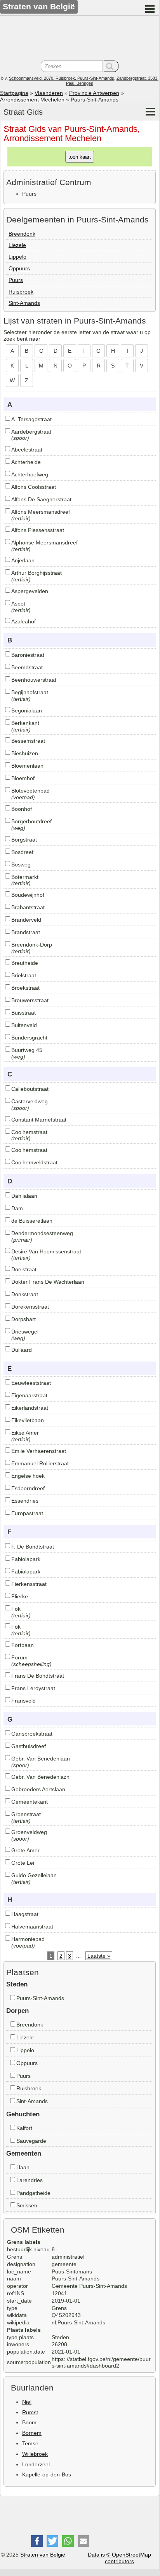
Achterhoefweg (30, 474)
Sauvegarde (31, 2141)
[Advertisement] (80, 39)
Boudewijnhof (28, 895)
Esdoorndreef (28, 1488)
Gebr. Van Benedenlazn (40, 1777)
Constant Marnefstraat (39, 1120)
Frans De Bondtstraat (38, 1676)
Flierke (20, 1596)
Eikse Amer (25, 1433)
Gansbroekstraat (32, 1734)
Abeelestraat (27, 450)
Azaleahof (23, 621)
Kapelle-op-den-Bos (47, 2474)
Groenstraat (26, 1814)
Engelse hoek (28, 1476)
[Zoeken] (111, 66)
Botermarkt (25, 877)
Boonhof (22, 809)
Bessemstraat (28, 741)
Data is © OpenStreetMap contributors (119, 2558)
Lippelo (17, 257)
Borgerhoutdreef (31, 821)
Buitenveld (24, 1025)
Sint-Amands (24, 303)
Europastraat (27, 1513)
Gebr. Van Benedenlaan (41, 1759)
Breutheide (25, 963)
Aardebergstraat (31, 432)
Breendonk (22, 234)
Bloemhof (23, 778)
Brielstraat (24, 975)
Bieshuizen (25, 753)
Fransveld (23, 1701)
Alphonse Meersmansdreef (44, 542)
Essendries (25, 1501)
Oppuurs (19, 268)
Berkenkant (25, 723)
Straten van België (43, 2555)
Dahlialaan (24, 1196)
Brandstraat (26, 932)
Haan (23, 2167)
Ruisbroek (21, 292)
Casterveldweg (30, 1101)
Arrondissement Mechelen (32, 100)
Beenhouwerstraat (34, 680)
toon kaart (80, 157)
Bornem (32, 2433)
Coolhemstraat (29, 1132)
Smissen (27, 2205)
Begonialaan (27, 710)
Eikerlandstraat (30, 1408)
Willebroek (35, 2454)
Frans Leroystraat (33, 1688)
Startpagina (14, 93)
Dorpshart (23, 1319)
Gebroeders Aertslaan (38, 1789)
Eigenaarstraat (29, 1395)
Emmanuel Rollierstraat (40, 1463)
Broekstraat (25, 988)
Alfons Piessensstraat (38, 530)
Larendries (30, 2180)
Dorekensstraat (30, 1307)
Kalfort (24, 2128)
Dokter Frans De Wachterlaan (48, 1282)
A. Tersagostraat (31, 419)
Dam (17, 1208)
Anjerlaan (23, 560)
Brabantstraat (28, 907)
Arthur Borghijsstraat (37, 573)
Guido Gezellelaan (34, 1875)
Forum (19, 1657)
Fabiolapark (26, 1559)
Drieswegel (25, 1332)
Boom (29, 2422)
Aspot (18, 604)
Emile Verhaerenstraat (39, 1451)
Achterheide (26, 462)
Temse (30, 2443)
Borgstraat (24, 840)
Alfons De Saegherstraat (41, 499)
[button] (37, 2541)
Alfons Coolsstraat (34, 487)
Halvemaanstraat (32, 1927)
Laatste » (99, 1956)
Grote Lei (23, 1863)
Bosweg (21, 864)
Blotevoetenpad (30, 791)
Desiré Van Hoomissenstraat (46, 1251)
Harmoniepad (28, 1939)
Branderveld (26, 920)
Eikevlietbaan (28, 1420)
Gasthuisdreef (29, 1746)
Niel (27, 2402)
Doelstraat (24, 1269)
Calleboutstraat (30, 1089)
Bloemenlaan (27, 766)
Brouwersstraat (30, 1000)
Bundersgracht (29, 1038)
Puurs (16, 280)
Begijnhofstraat (30, 692)
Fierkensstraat (29, 1584)
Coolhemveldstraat (34, 1162)
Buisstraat (23, 1013)
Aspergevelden (30, 591)
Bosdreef (22, 852)
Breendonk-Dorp (32, 945)
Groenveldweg (29, 1832)
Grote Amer (25, 1850)
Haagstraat (25, 1914)
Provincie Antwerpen (94, 93)
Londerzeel (36, 2464)
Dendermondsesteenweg (42, 1233)
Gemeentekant (30, 1802)
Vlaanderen (49, 93)
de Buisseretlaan (32, 1221)
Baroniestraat (28, 655)
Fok (16, 1609)
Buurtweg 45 (27, 1050)
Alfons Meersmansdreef (41, 512)
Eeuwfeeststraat (31, 1383)
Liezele (17, 245)
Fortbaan (23, 1645)
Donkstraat (25, 1294)
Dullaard (22, 1350)
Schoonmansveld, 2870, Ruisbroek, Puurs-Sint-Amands (62, 78)
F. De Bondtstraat (33, 1547)
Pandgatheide (33, 2193)
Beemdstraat (27, 667)
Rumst (30, 2412)
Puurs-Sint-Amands (40, 1998)
